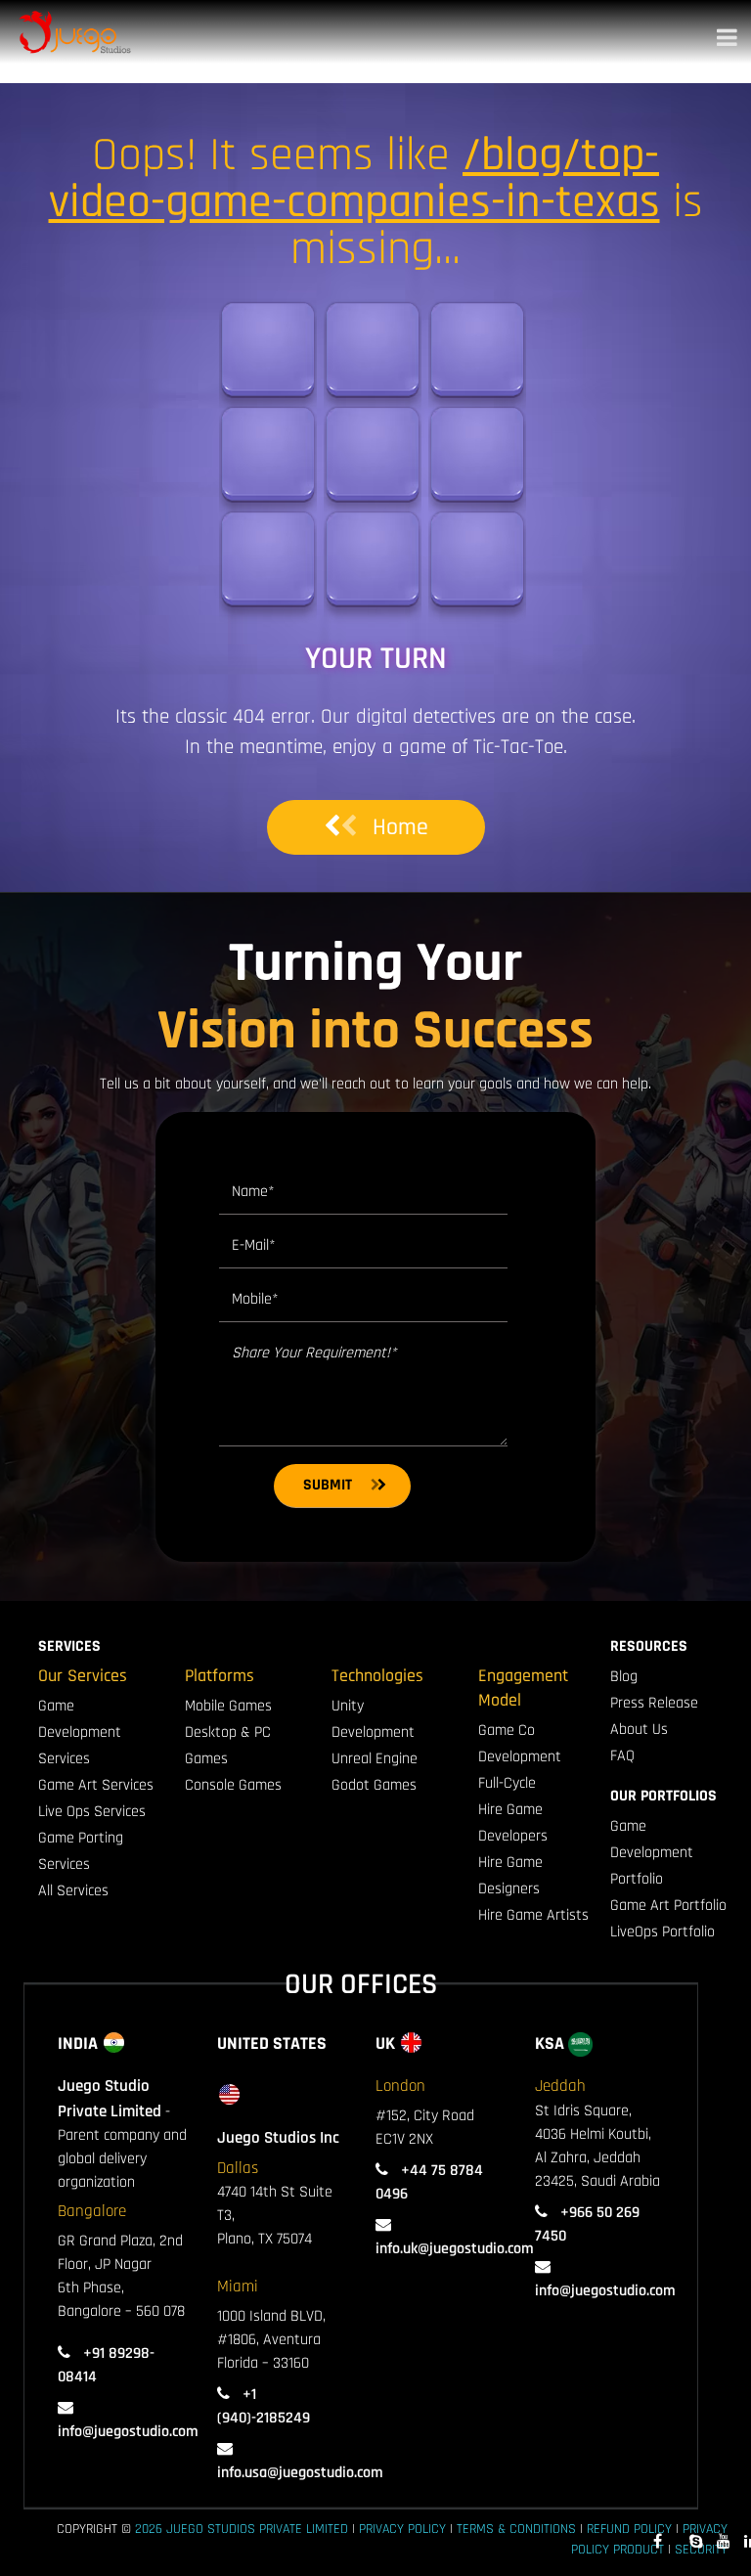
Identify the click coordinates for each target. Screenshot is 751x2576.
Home (400, 827)
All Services (73, 1891)
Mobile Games (228, 1706)
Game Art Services (96, 1785)
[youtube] (724, 2542)
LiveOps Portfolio (663, 1932)
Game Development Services (80, 1732)
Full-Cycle (507, 1783)
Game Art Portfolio (668, 1906)
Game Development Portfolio (652, 1853)
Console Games (233, 1785)
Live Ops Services (92, 1812)
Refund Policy (629, 2529)
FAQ (622, 1756)
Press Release (654, 1703)
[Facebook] (658, 2542)
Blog (624, 1677)
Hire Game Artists (533, 1915)
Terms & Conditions (516, 2529)
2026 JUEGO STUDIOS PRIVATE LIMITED (242, 2529)
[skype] (696, 2542)
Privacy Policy (402, 2529)
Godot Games (374, 1785)
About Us (639, 1730)
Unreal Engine (375, 1759)
